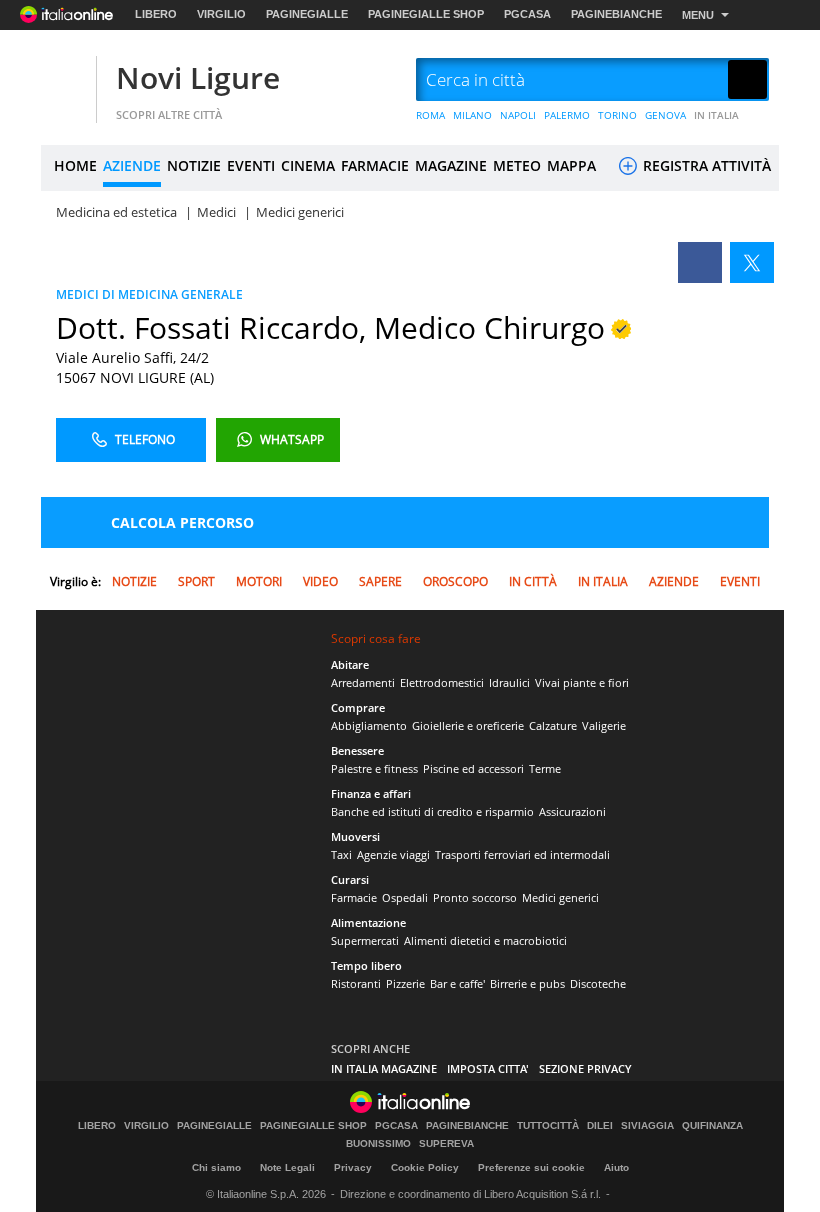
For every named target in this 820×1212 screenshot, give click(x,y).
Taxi (341, 854)
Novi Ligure (198, 77)
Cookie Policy (425, 1167)
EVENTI (251, 165)
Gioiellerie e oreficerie (468, 725)
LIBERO (156, 14)
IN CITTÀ (533, 581)
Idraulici (509, 682)
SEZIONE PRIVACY (585, 1068)
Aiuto (616, 1167)
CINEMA (308, 165)
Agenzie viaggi (393, 854)
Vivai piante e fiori (582, 682)
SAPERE (380, 581)
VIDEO (320, 581)
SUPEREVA (446, 1144)
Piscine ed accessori (473, 768)
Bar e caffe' (457, 983)
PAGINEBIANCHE (616, 14)
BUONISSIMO (378, 1144)
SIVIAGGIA (647, 1126)
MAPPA (571, 165)
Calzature (553, 725)
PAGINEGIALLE (307, 14)
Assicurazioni (572, 811)
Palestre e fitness (374, 768)
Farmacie (354, 897)
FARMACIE (375, 165)
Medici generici (560, 897)
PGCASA (527, 14)
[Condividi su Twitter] (752, 262)
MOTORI (259, 581)
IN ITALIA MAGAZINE (384, 1068)
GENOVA (665, 115)
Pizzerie (405, 983)
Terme (545, 768)
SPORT (196, 581)
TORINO (617, 115)
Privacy (353, 1167)
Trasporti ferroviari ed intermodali (522, 854)
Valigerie (604, 725)
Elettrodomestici (442, 682)
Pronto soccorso (475, 897)
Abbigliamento (369, 725)
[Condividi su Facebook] (700, 262)
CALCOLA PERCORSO (182, 522)
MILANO (472, 115)
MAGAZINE (451, 165)
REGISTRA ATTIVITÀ (705, 165)
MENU (698, 15)
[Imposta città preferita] (66, 80)
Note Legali (287, 1167)
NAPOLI (518, 115)
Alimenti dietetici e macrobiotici (485, 940)
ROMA (430, 115)
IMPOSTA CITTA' (488, 1068)
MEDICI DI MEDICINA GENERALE (149, 294)
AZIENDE (132, 165)
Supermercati (365, 940)
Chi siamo (216, 1167)
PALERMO (567, 115)
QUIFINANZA (712, 1126)
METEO (517, 165)
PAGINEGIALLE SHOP (426, 14)
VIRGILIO (221, 14)
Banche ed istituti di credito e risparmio (432, 811)
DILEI (600, 1126)
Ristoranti (356, 983)
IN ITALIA (716, 115)
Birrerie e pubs (527, 983)
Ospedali (405, 897)
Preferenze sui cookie (531, 1167)
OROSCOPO (455, 581)
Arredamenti (363, 682)
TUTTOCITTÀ (548, 1126)
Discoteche (598, 983)
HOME (75, 165)
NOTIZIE (194, 165)
